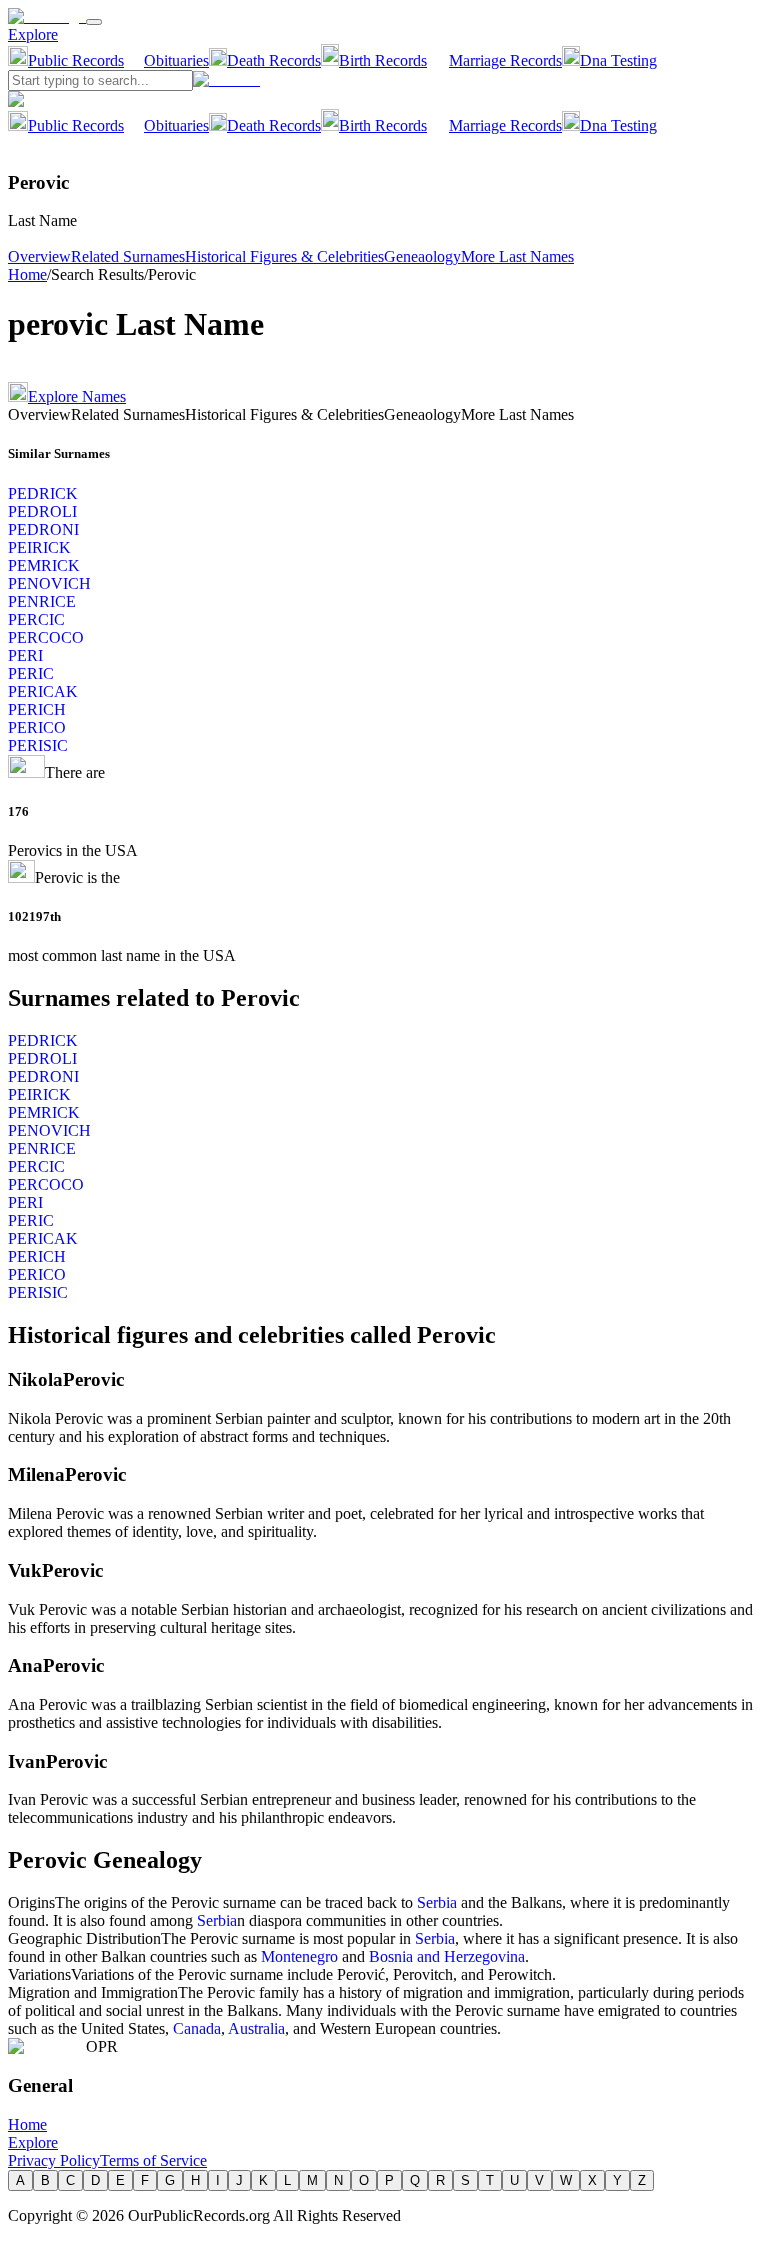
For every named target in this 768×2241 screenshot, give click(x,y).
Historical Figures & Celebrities (284, 256)
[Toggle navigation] (94, 22)
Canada (197, 2028)
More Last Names (517, 256)
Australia (256, 2028)
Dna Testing (618, 60)
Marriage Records (505, 60)
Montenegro (299, 1956)
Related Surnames (128, 256)
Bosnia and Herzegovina (447, 1956)
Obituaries (176, 60)
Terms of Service (153, 2160)
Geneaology (422, 256)
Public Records (76, 60)
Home (27, 274)
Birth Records (383, 60)
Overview (39, 256)
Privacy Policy (54, 2160)
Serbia (437, 1902)
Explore (33, 34)
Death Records (274, 60)
